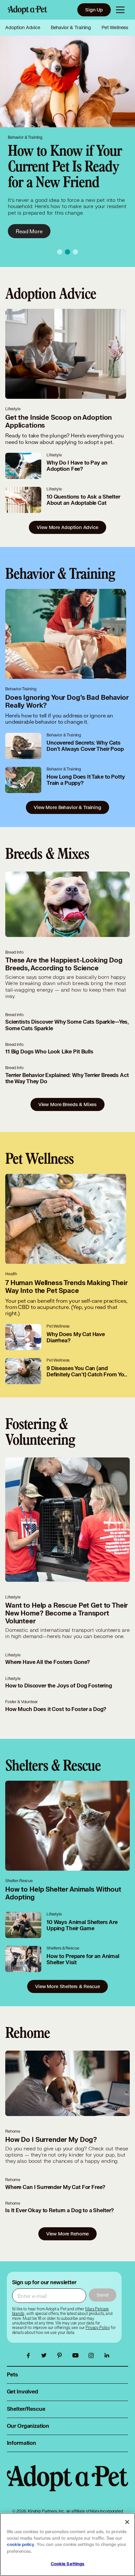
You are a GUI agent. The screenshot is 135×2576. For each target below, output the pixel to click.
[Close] (127, 2522)
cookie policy (21, 2545)
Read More (29, 231)
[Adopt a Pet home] (28, 10)
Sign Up (94, 10)
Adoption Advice (23, 27)
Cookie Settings (68, 2564)
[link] (98, 2328)
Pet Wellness (115, 27)
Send (102, 2295)
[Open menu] (120, 10)
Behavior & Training (71, 27)
